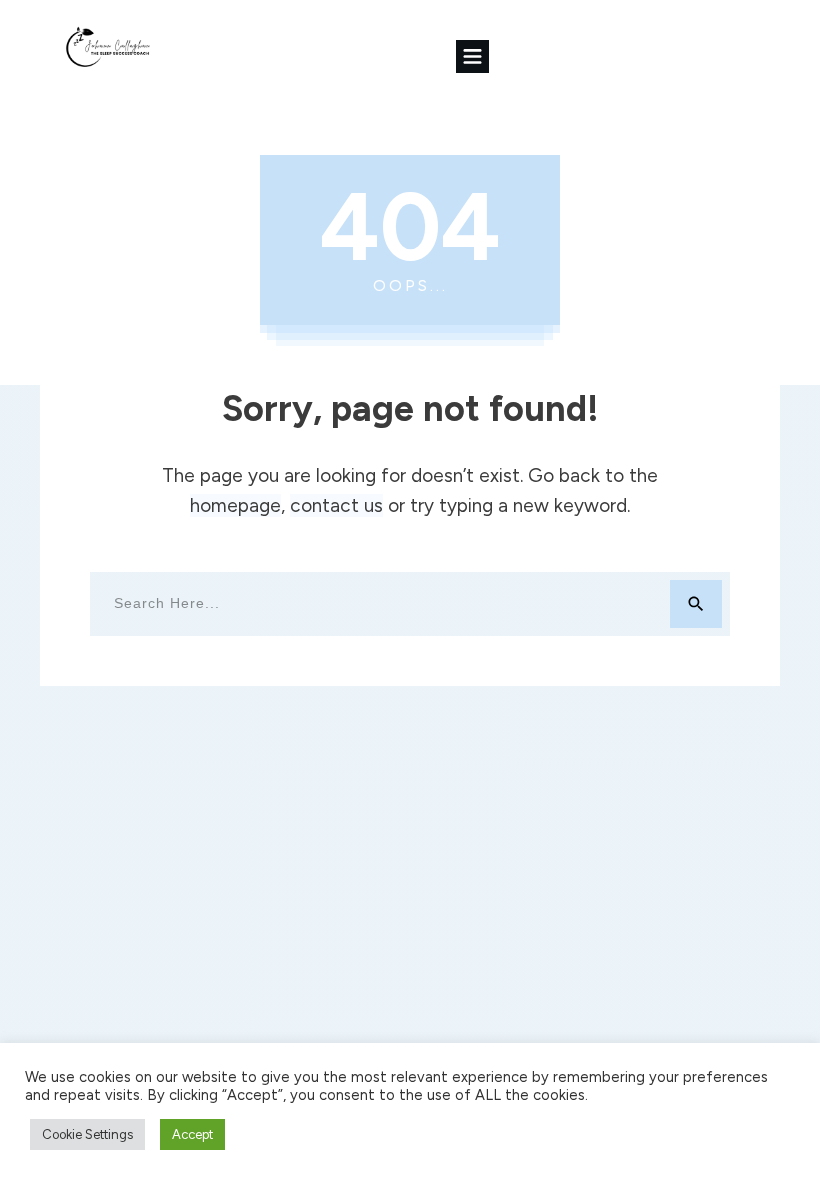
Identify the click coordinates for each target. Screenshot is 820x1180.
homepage (235, 505)
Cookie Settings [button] (87, 1134)
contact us (336, 505)
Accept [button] (192, 1134)
